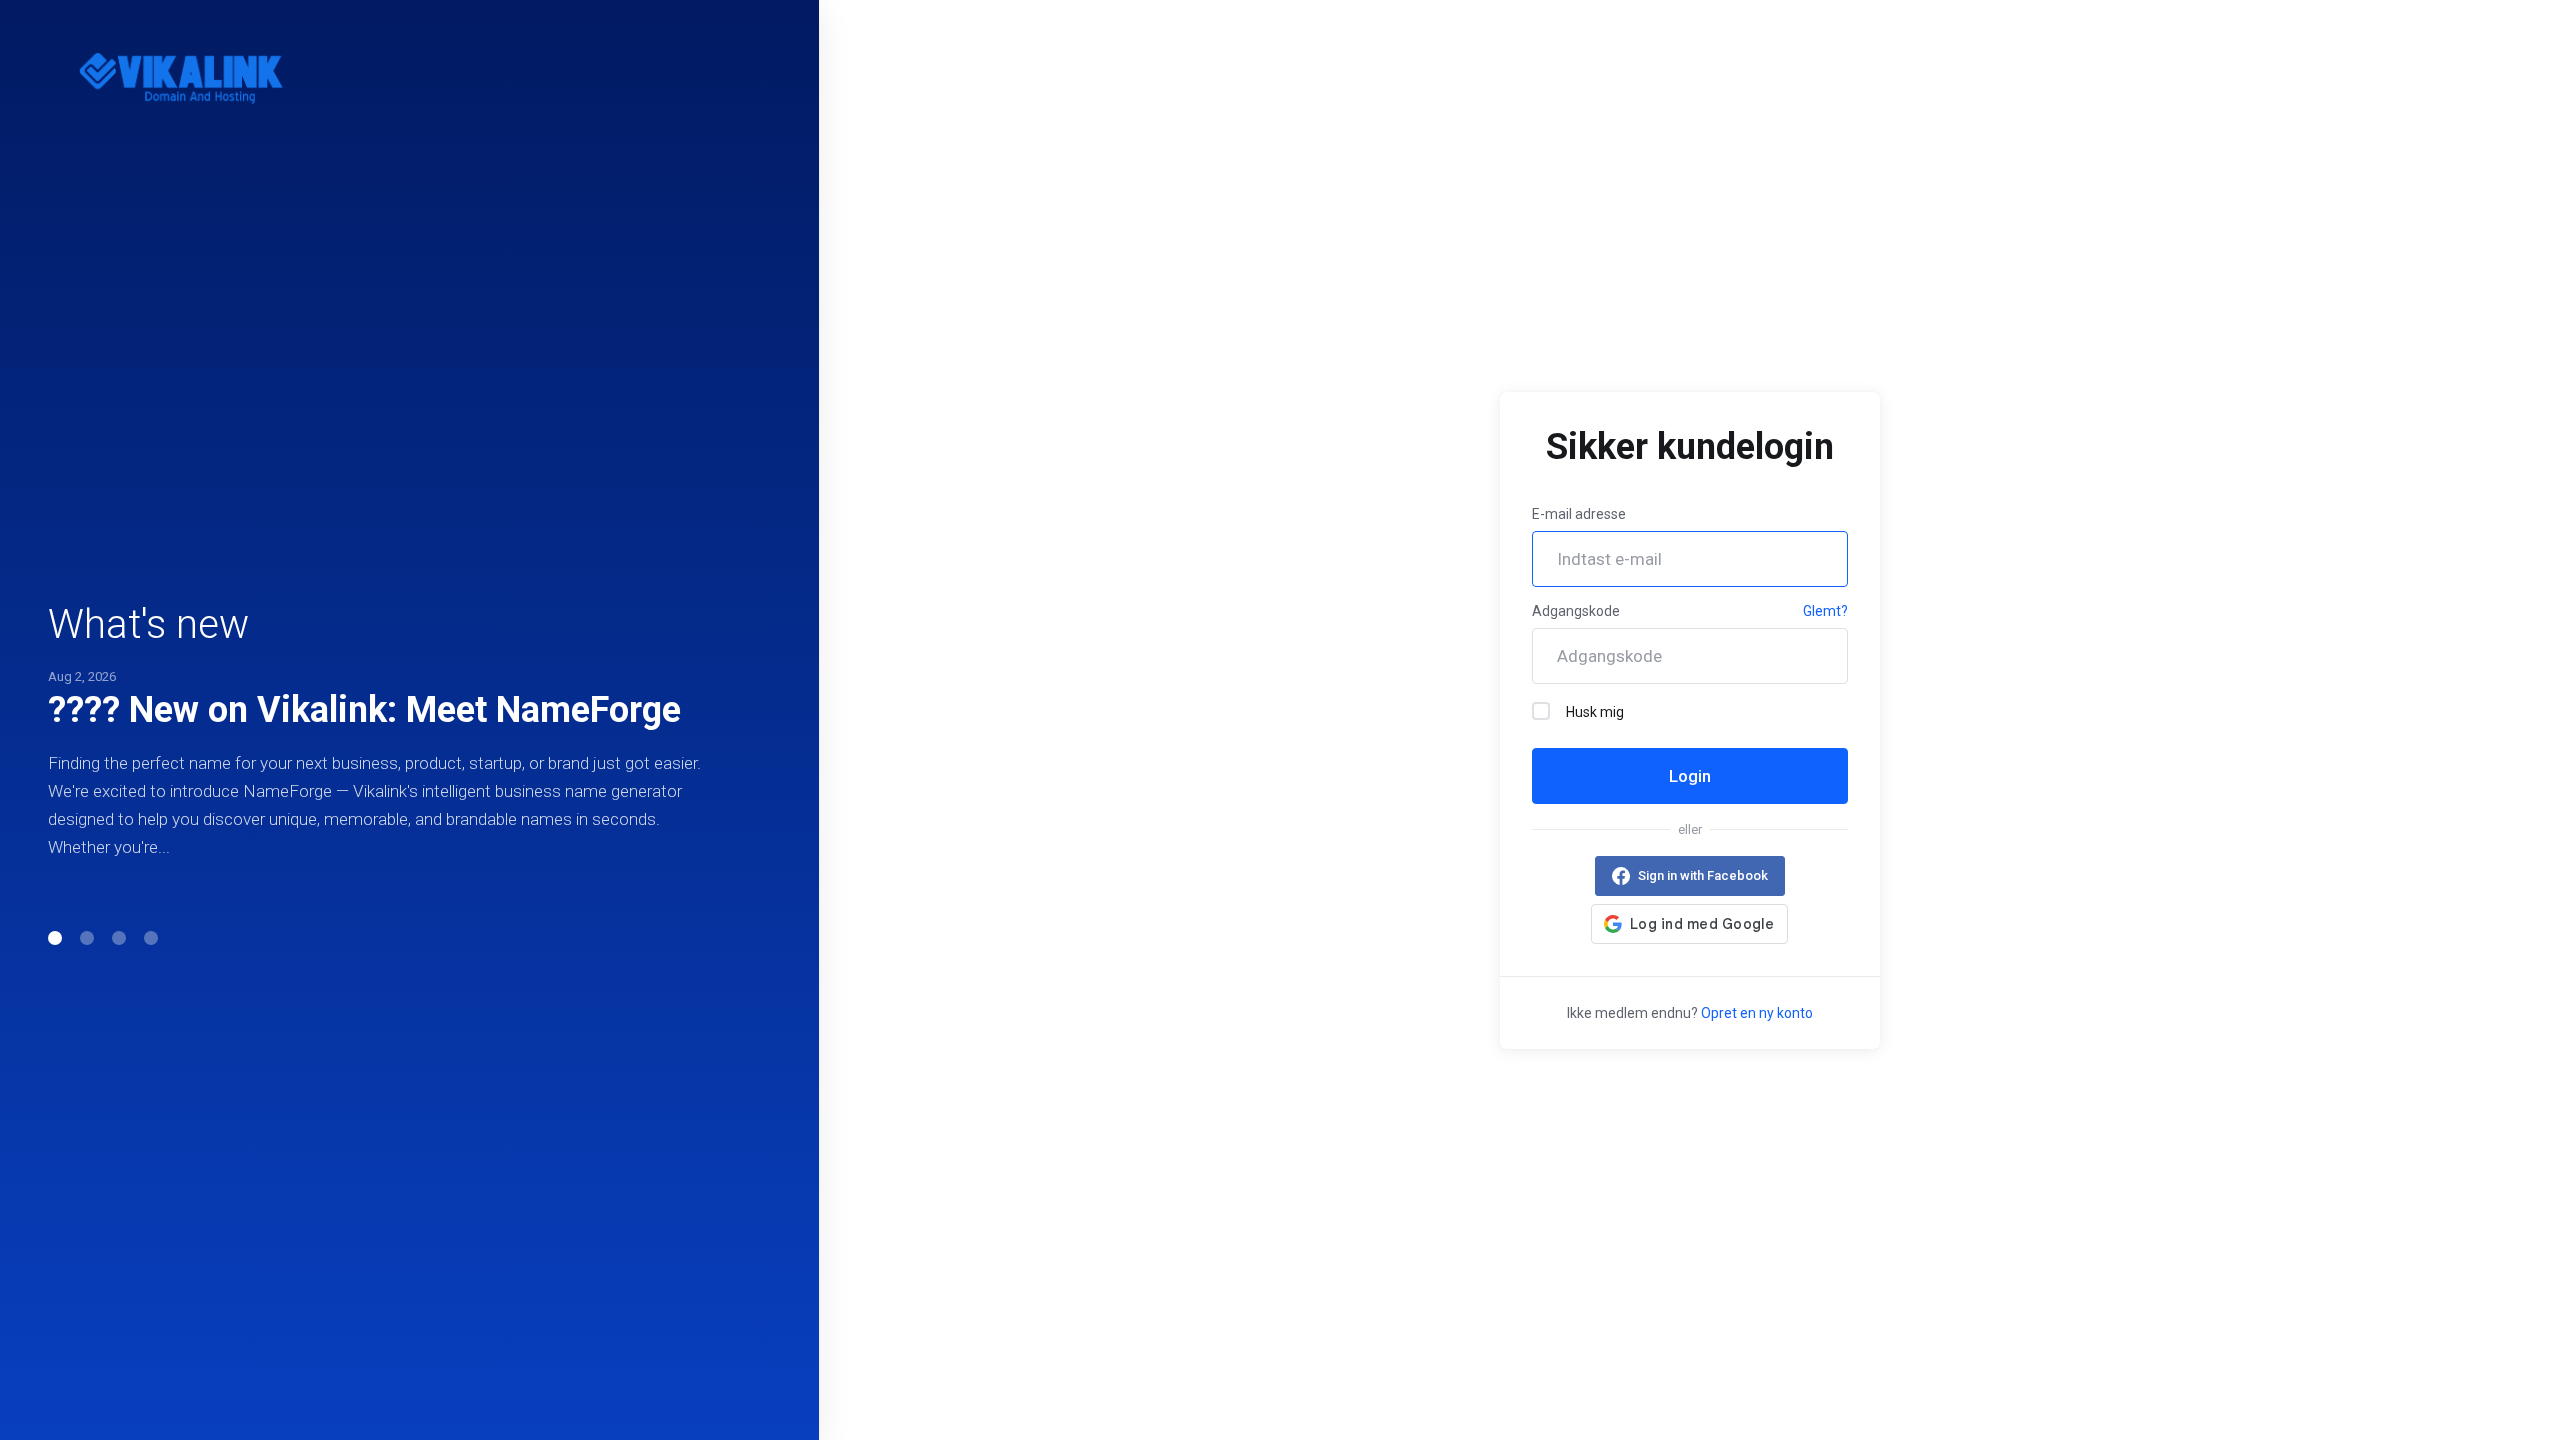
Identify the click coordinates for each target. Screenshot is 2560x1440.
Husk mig (1595, 712)
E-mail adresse (1579, 514)
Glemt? (1825, 611)
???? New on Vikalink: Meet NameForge (364, 710)
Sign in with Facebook (1703, 875)
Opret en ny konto (1757, 1013)
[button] (55, 938)
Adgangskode (1576, 611)
